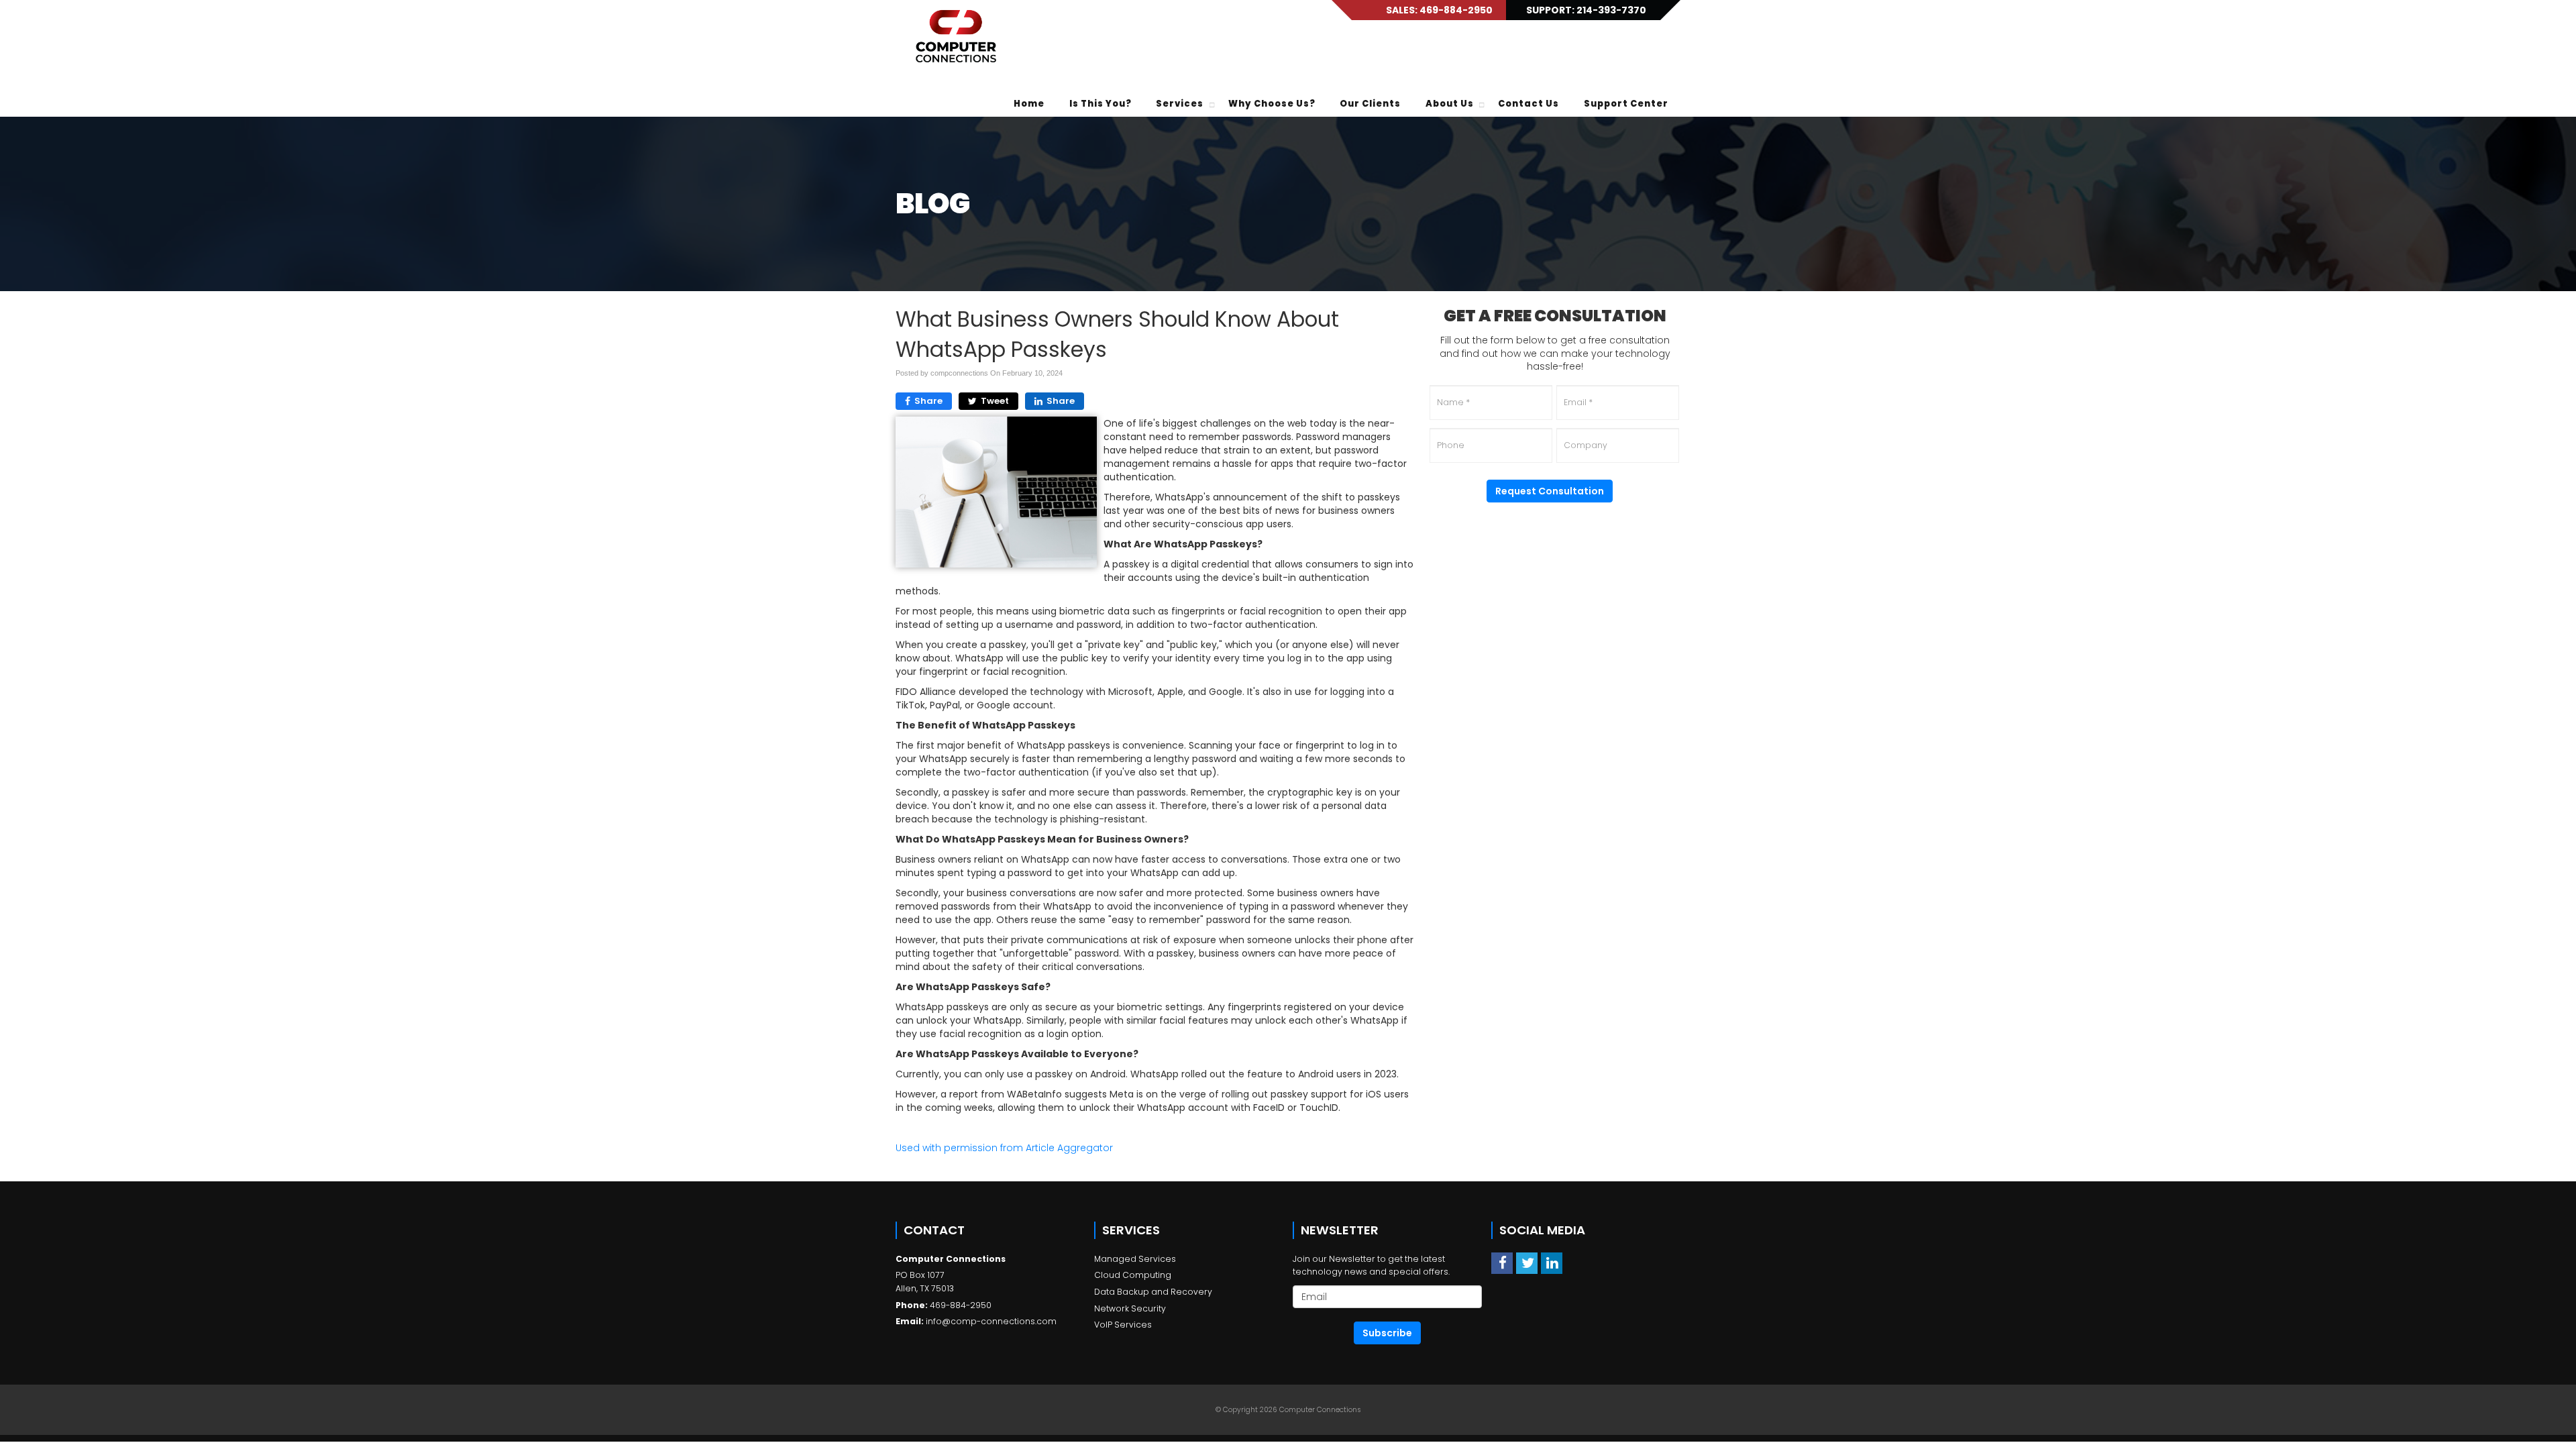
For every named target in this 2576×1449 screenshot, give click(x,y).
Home (1029, 104)
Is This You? (1101, 104)
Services (1180, 104)
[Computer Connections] (956, 37)
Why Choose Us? (1272, 104)
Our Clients (1370, 104)
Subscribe (1387, 1333)
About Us (1450, 104)
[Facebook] (1502, 1263)
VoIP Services (1123, 1325)
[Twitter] (1527, 1263)
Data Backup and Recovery (1153, 1292)
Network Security (1130, 1308)
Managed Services (1135, 1259)
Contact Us (1528, 104)
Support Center (1626, 104)
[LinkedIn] (1552, 1263)
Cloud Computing (1133, 1275)
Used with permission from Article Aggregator (1004, 1148)
